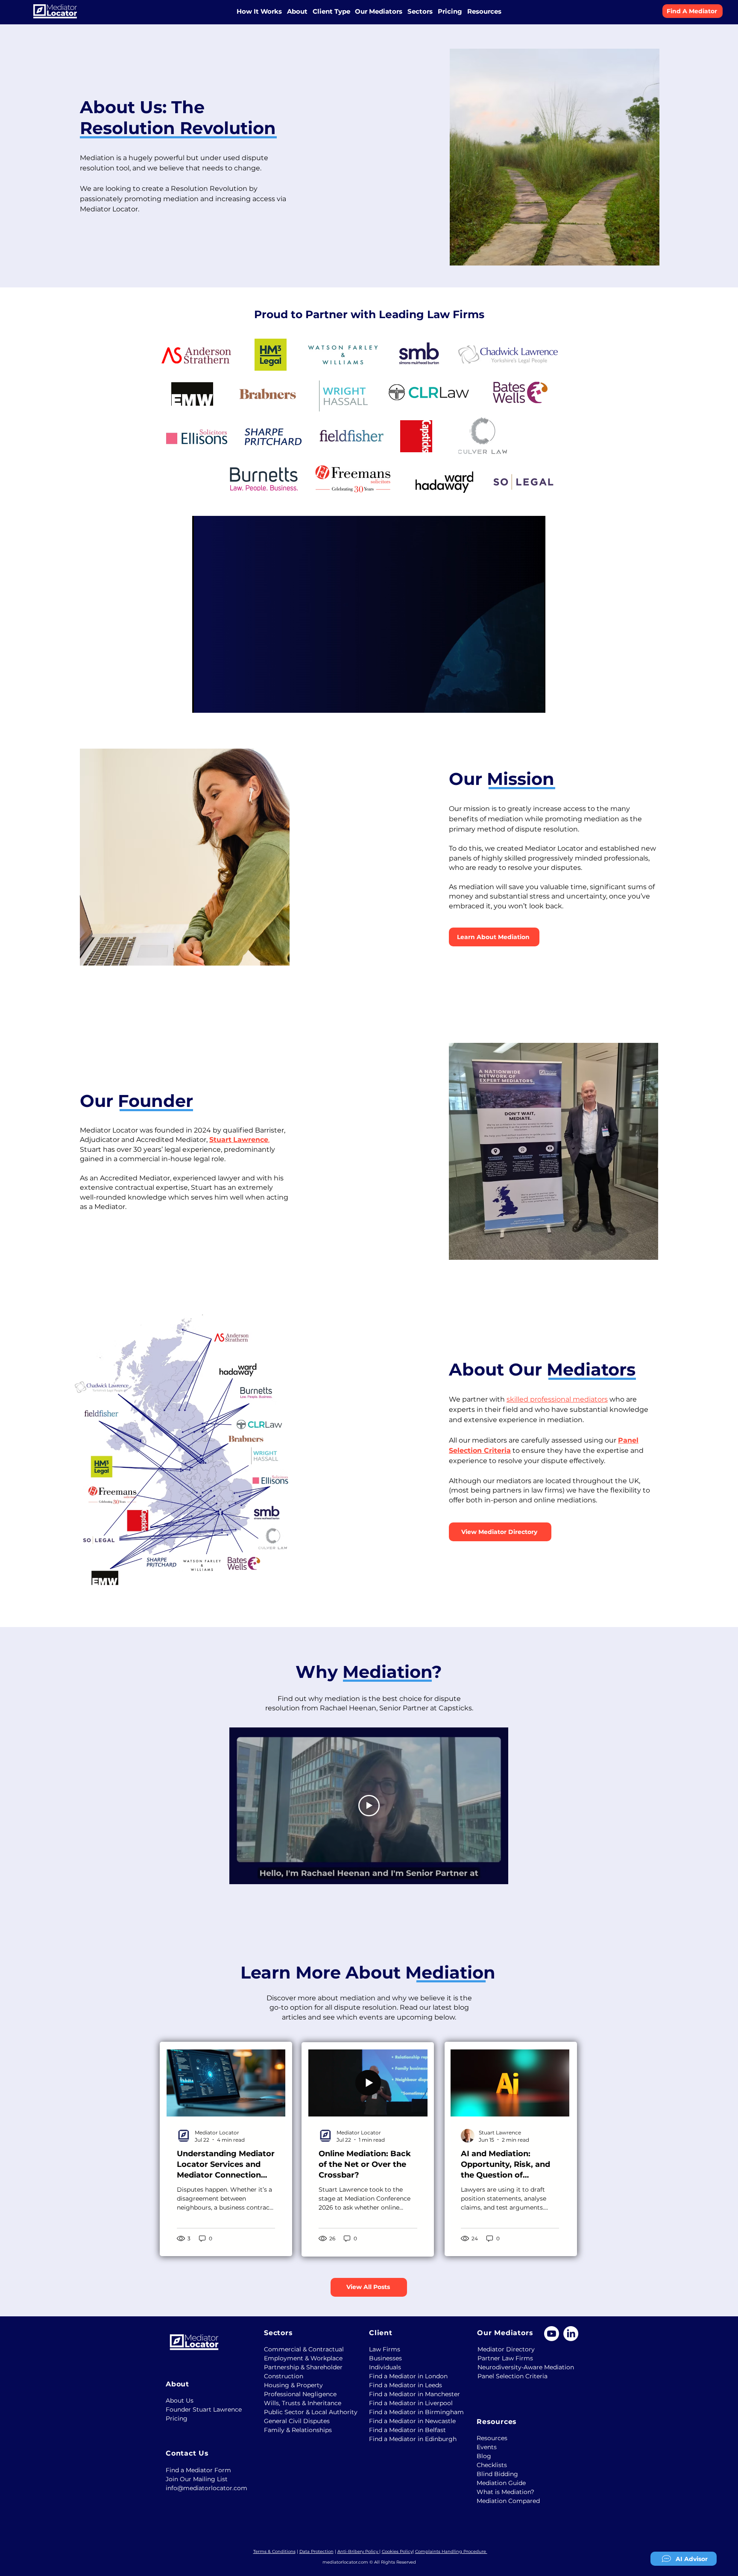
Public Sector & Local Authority (300, 2412)
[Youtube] (552, 2334)
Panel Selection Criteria (512, 2376)
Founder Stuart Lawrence (204, 2409)
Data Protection (316, 2551)
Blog (484, 2456)
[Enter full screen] (534, 701)
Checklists (492, 2465)
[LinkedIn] (571, 2334)
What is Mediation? (505, 2492)
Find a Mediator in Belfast (406, 2430)
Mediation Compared (508, 2501)
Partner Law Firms (505, 2358)
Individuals (385, 2367)
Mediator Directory (506, 2349)
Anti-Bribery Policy (358, 2551)
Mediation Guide (501, 2483)
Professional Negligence (300, 2394)
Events (487, 2447)
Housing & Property (293, 2385)
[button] (297, 11)
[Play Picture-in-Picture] (519, 701)
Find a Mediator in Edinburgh (406, 2439)
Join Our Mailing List (197, 2479)
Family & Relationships (298, 2430)
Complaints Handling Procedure (451, 2551)
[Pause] (203, 701)
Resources (492, 2438)
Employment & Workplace (300, 2358)
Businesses (385, 2358)
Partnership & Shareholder (300, 2367)
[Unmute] (218, 701)
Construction (284, 2376)
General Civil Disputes (297, 2421)
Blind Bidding (497, 2474)
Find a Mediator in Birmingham (406, 2412)
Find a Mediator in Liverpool (406, 2403)
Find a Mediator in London (406, 2376)
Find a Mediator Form (198, 2470)
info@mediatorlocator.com (202, 2488)
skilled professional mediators (557, 1399)
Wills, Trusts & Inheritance (300, 2403)
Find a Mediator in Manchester (406, 2394)
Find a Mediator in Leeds (406, 2385)
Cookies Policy (397, 2551)
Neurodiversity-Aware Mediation (514, 2367)
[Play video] (369, 1806)
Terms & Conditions (274, 2551)
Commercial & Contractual (300, 2349)
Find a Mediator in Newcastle (406, 2421)
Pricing (177, 2418)
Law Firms (385, 2349)
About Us (180, 2400)
